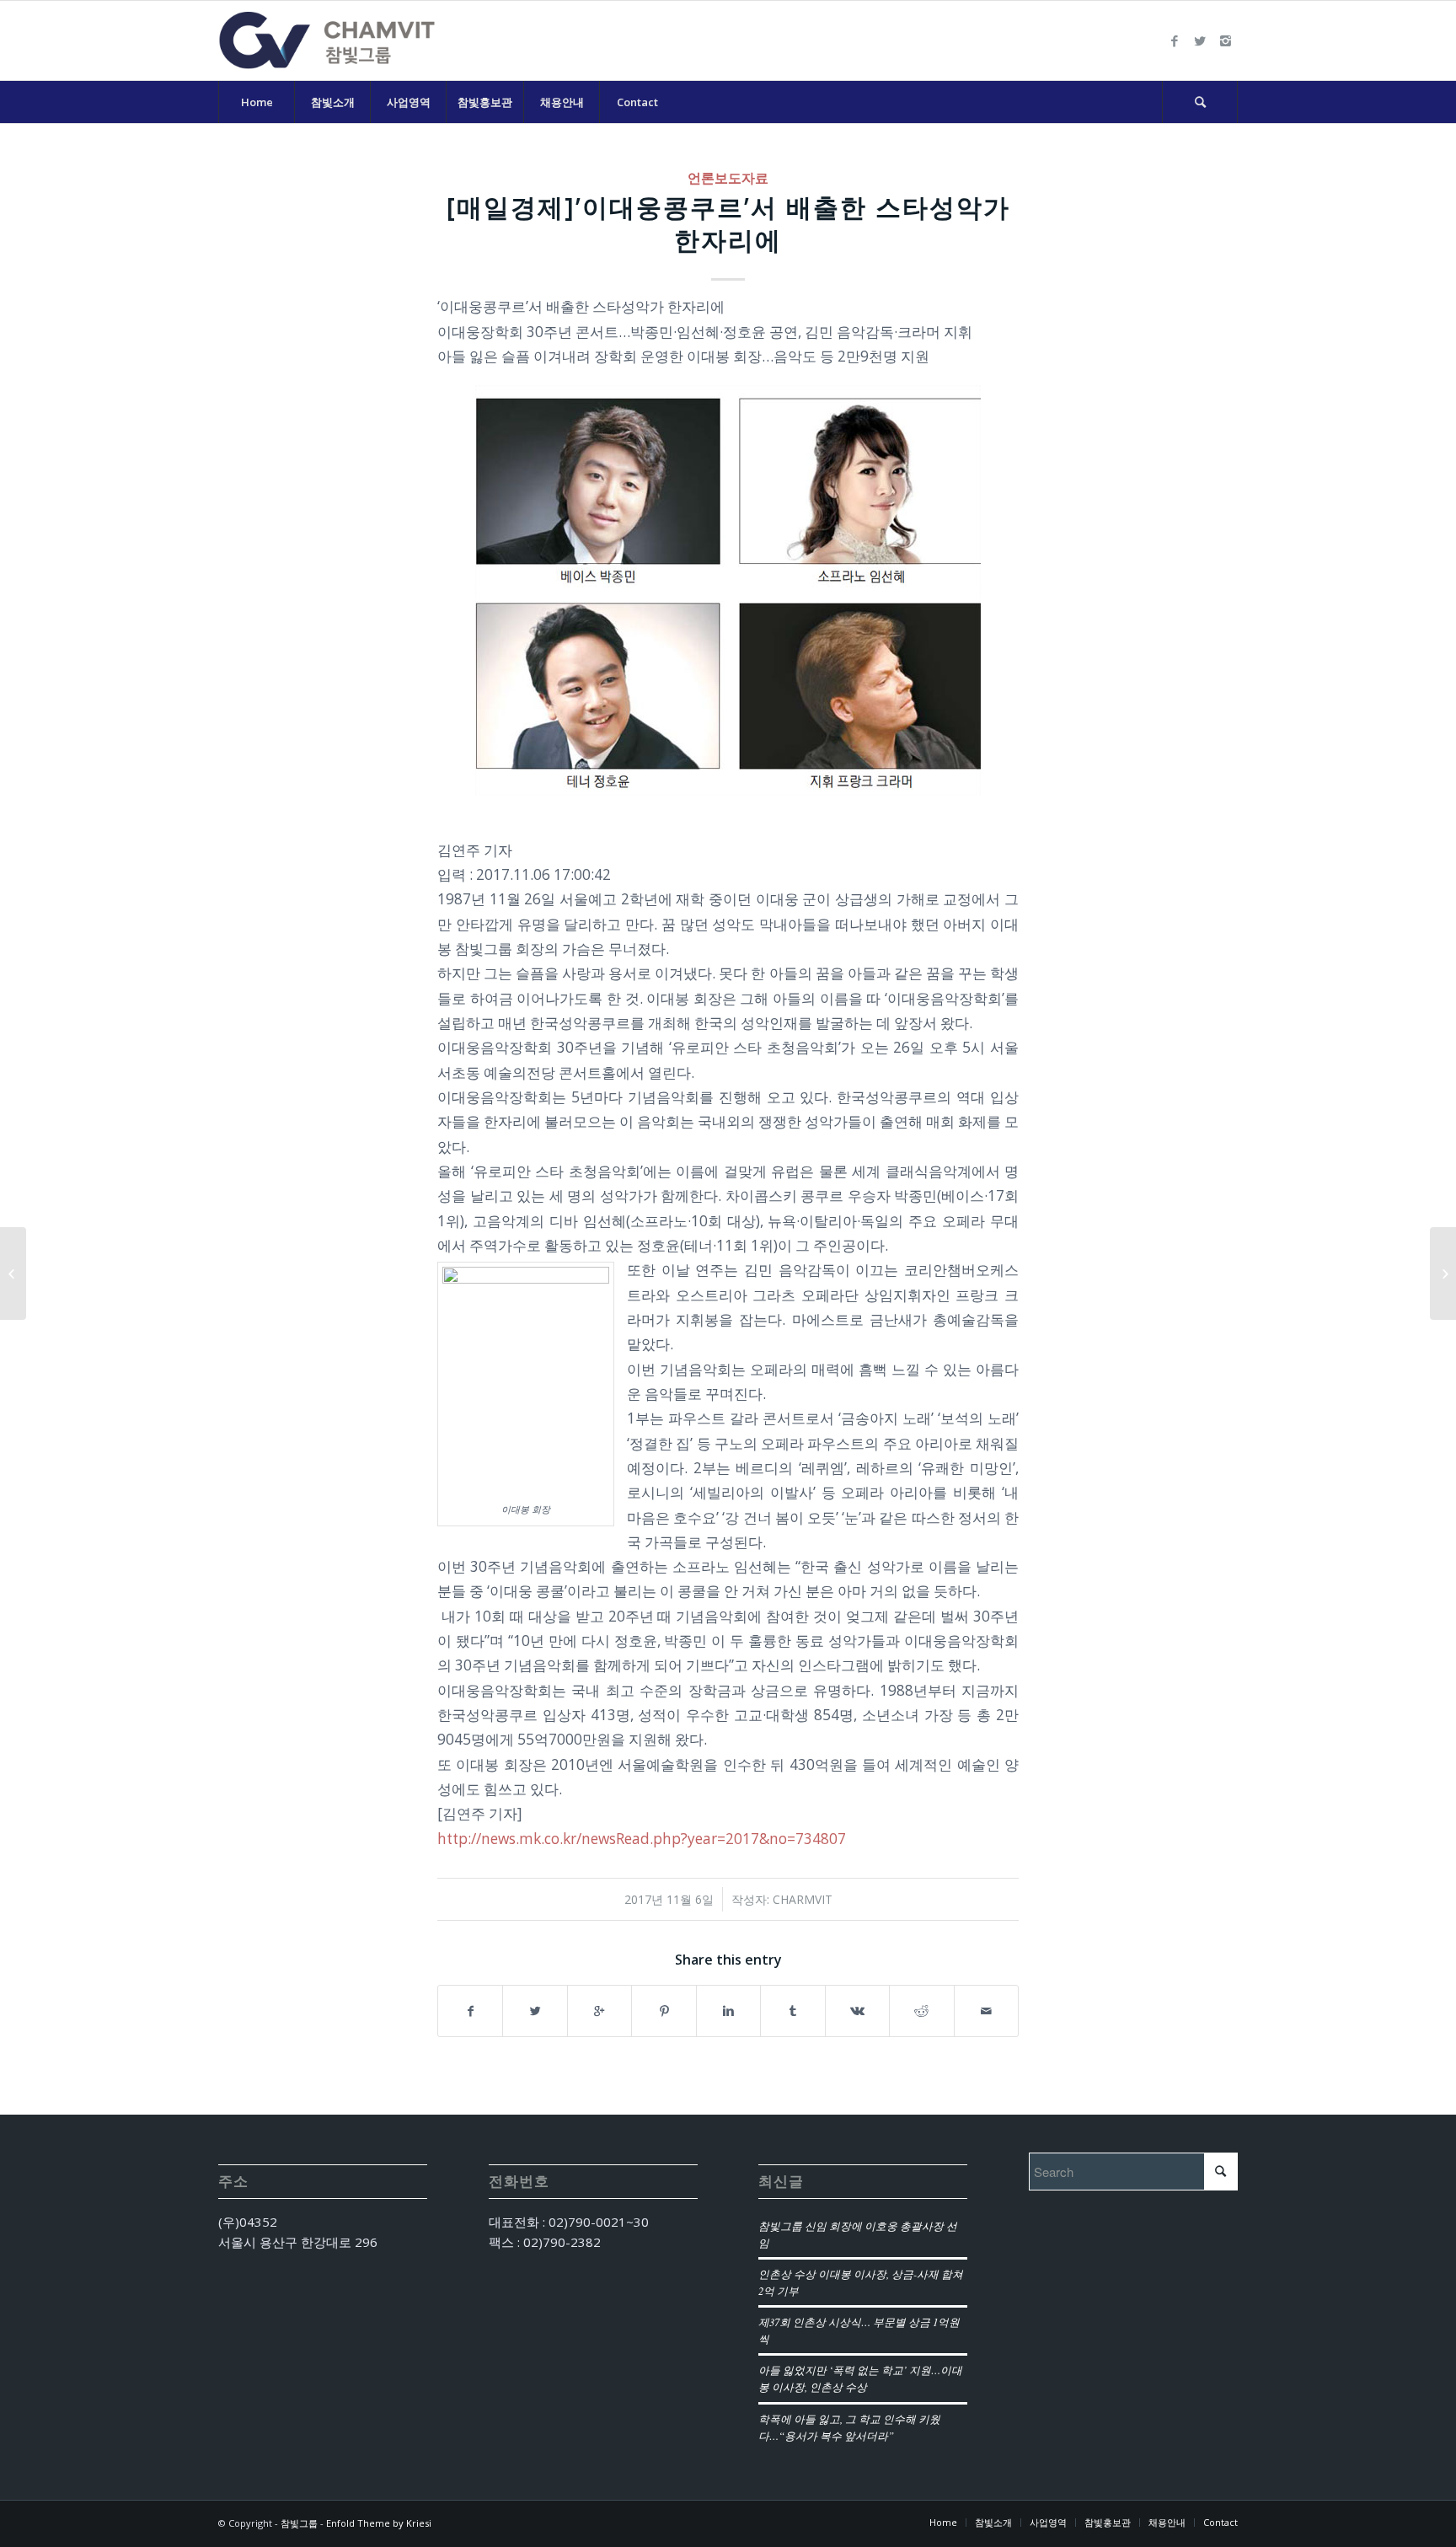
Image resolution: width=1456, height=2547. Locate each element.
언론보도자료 (728, 178)
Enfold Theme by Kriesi (379, 2523)
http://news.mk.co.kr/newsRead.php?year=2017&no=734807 (642, 1839)
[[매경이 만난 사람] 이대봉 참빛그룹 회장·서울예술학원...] (1443, 1273)
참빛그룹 (299, 2523)
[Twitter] (1200, 40)
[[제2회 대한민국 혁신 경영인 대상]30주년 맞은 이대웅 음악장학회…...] (13, 1273)
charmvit (803, 1899)
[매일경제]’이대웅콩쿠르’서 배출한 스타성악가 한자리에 (728, 223)
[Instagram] (1225, 40)
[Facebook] (1175, 40)
